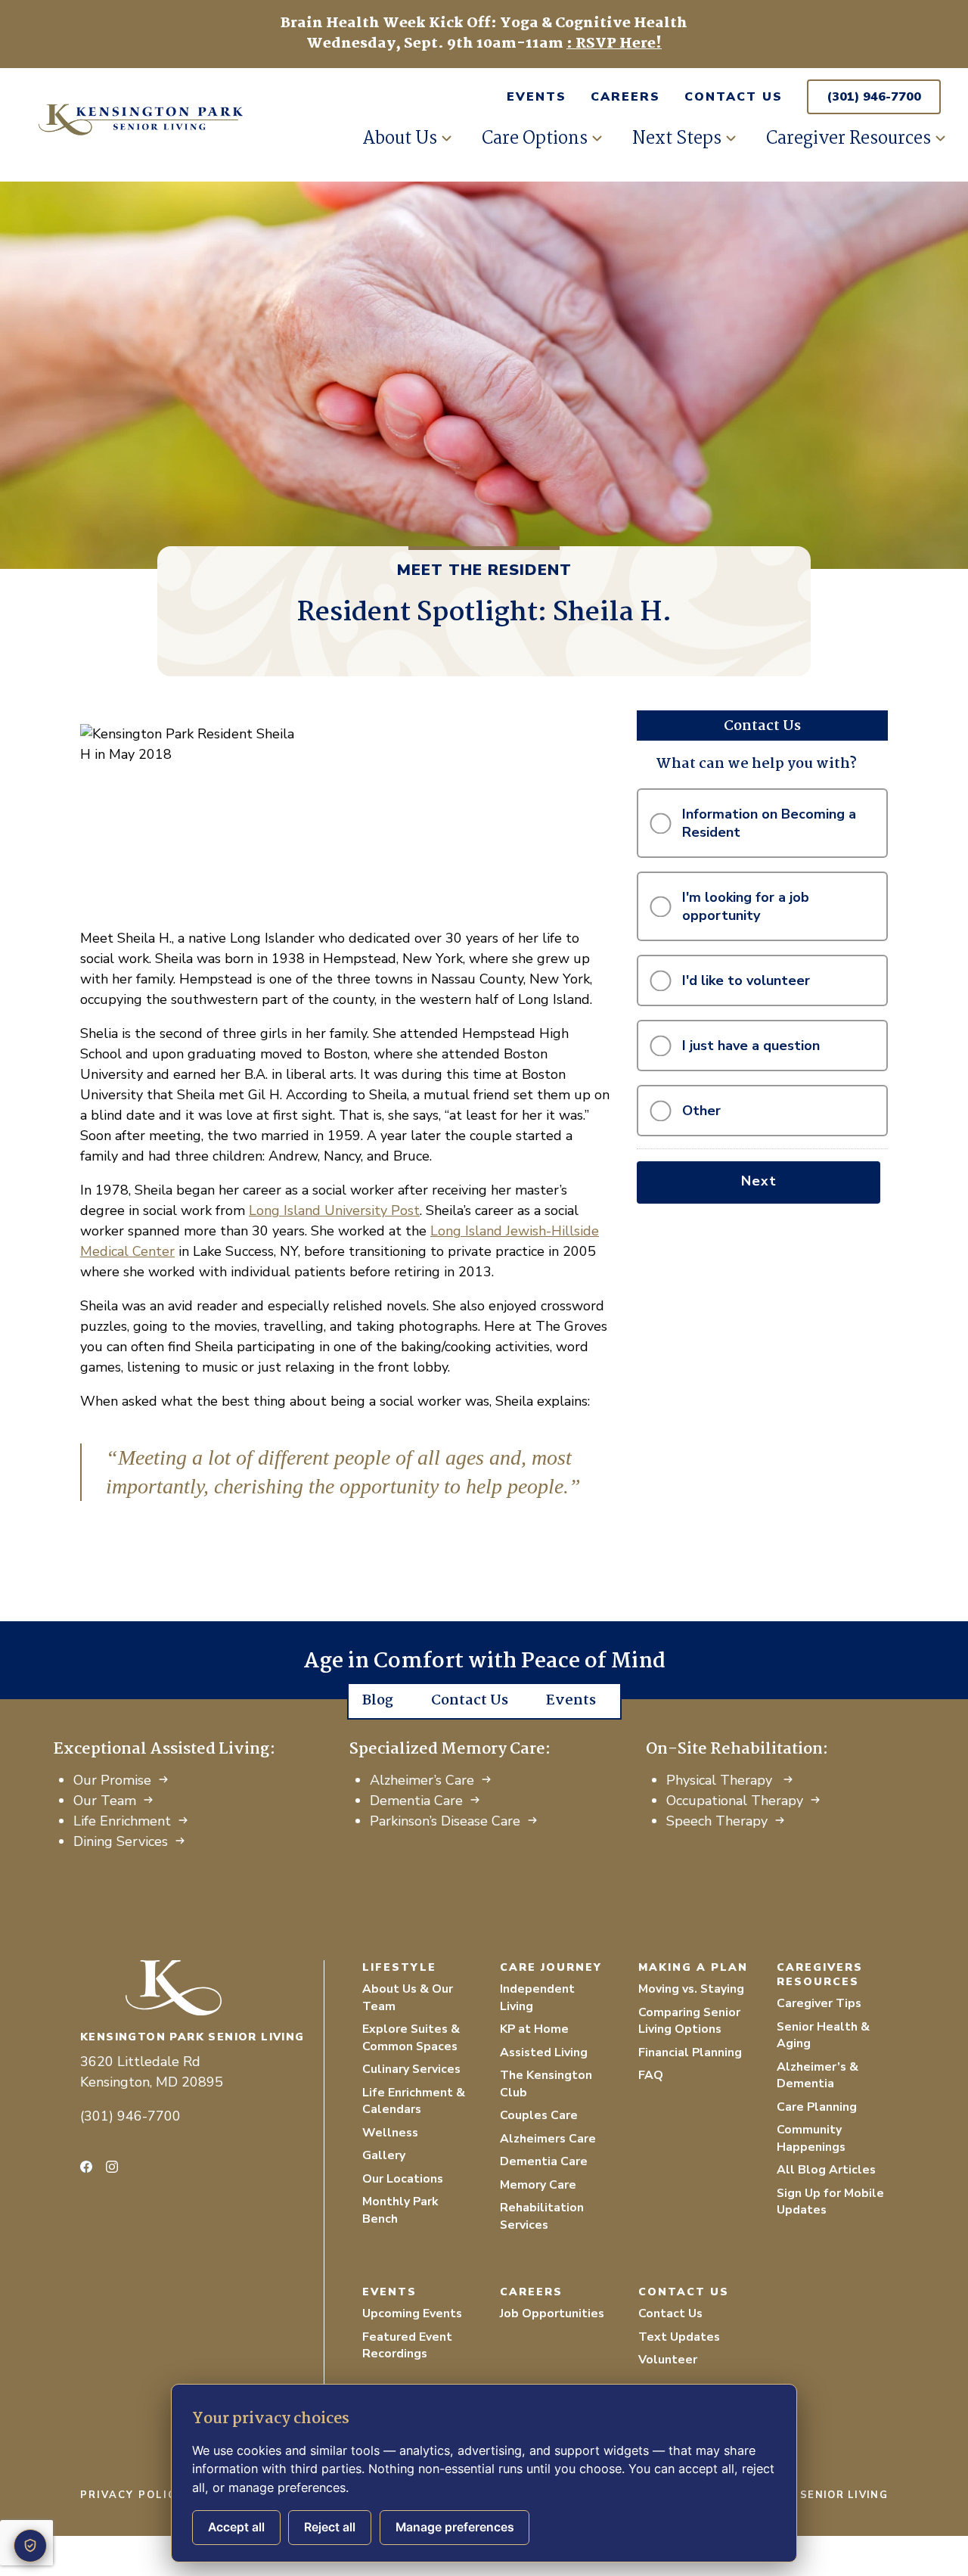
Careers (625, 97)
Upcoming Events (412, 2313)
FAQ (651, 2075)
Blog (378, 1701)
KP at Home (534, 2029)
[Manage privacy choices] (30, 2546)
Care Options (535, 139)
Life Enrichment (122, 1821)
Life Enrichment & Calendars (414, 2101)
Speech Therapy (717, 1821)
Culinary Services (411, 2069)
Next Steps (677, 139)
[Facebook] (86, 2167)
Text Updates (679, 2337)
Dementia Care (416, 1801)
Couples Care (539, 2115)
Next (759, 1181)
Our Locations (403, 2179)
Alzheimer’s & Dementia (818, 2076)
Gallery (384, 2155)
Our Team (105, 1801)
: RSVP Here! (614, 44)
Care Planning (817, 2107)
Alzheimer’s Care (422, 1780)
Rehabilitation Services (542, 2216)
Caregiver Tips (819, 2003)
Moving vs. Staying (691, 1989)
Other (701, 1111)
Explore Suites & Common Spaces (411, 2038)
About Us (400, 139)
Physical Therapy (721, 1780)
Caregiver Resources (849, 139)
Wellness (390, 2133)
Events (537, 97)
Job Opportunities (552, 2313)
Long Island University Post (334, 1210)
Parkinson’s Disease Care (445, 1821)
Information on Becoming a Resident (769, 823)
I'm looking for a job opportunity (746, 906)
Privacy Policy (132, 2495)
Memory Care (538, 2185)
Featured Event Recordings (407, 2346)
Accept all (236, 2527)
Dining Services (121, 1841)
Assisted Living (544, 2052)
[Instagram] (112, 2167)
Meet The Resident (484, 570)
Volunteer (668, 2360)
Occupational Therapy (735, 1801)
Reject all (330, 2527)
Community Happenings (811, 2138)
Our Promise (112, 1780)
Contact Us (734, 97)
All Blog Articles (826, 2170)
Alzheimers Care (548, 2139)
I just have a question (751, 1046)
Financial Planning (690, 2052)
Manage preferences (455, 2527)
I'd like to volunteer (746, 980)
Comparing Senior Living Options (689, 2021)
